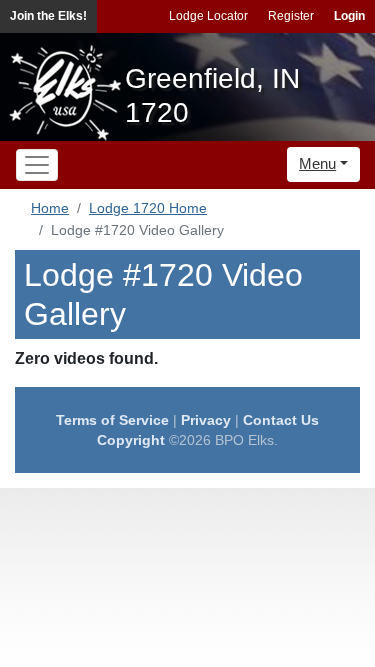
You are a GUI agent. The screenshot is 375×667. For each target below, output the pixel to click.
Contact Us (281, 420)
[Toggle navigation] (37, 165)
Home (50, 208)
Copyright (131, 440)
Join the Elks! (48, 16)
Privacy (206, 420)
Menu (317, 163)
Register (291, 16)
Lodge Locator (208, 16)
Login (349, 16)
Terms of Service (112, 420)
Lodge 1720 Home (148, 208)
